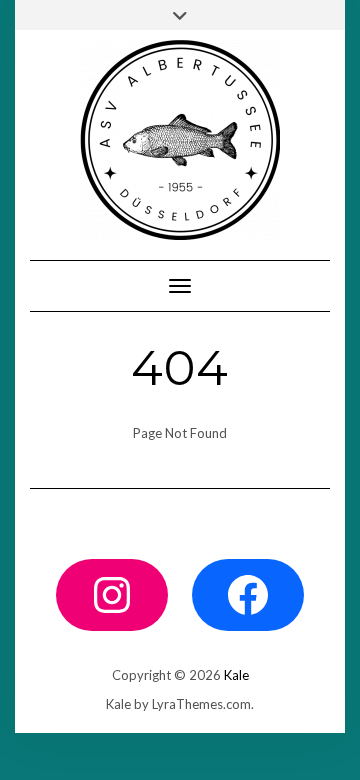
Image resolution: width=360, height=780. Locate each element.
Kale (236, 675)
